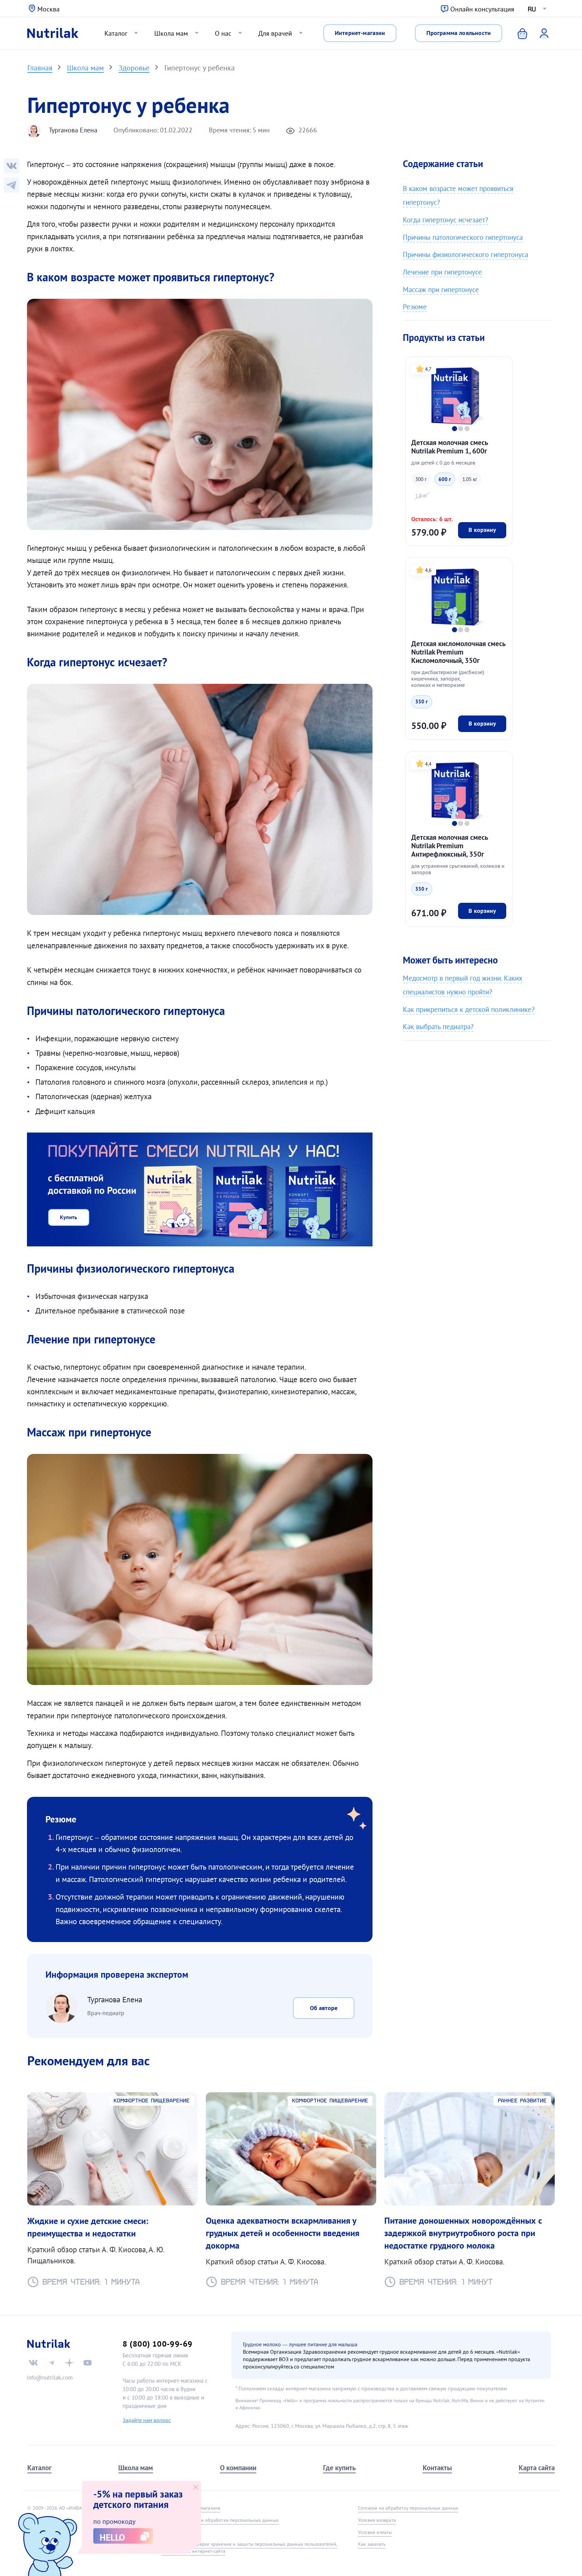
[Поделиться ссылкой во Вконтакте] (12, 166)
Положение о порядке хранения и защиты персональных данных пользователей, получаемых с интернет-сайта (249, 2548)
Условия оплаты (375, 2532)
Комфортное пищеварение (152, 2101)
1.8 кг (421, 496)
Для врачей (275, 33)
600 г (445, 479)
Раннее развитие (522, 2101)
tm (52, 2363)
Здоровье (134, 68)
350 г (422, 702)
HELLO (112, 2537)
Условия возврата (377, 2520)
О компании (238, 2468)
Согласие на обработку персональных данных (408, 2508)
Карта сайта (537, 2468)
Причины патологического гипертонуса (463, 237)
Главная (40, 68)
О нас (223, 33)
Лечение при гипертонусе (442, 272)
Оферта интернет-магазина (191, 2508)
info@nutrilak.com (50, 2378)
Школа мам (171, 33)
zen (69, 2363)
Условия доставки (181, 2532)
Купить (69, 1217)
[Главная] (53, 33)
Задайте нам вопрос (147, 2420)
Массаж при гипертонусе (441, 290)
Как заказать (372, 2544)
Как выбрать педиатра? (438, 1027)
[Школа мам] (12, 185)
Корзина (518, 33)
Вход (540, 33)
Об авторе (324, 2008)
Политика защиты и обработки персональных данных (220, 2520)
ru (532, 9)
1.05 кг (470, 479)
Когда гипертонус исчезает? (445, 220)
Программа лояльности (459, 33)
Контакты (437, 2468)
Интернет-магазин (360, 33)
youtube (88, 2363)
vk (33, 2363)
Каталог (116, 33)
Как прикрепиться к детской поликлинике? (469, 1009)
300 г (421, 479)
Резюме (415, 307)
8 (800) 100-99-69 (157, 2344)
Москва (48, 9)
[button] (455, 429)
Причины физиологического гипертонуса (465, 255)
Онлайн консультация (482, 9)
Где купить (339, 2468)
